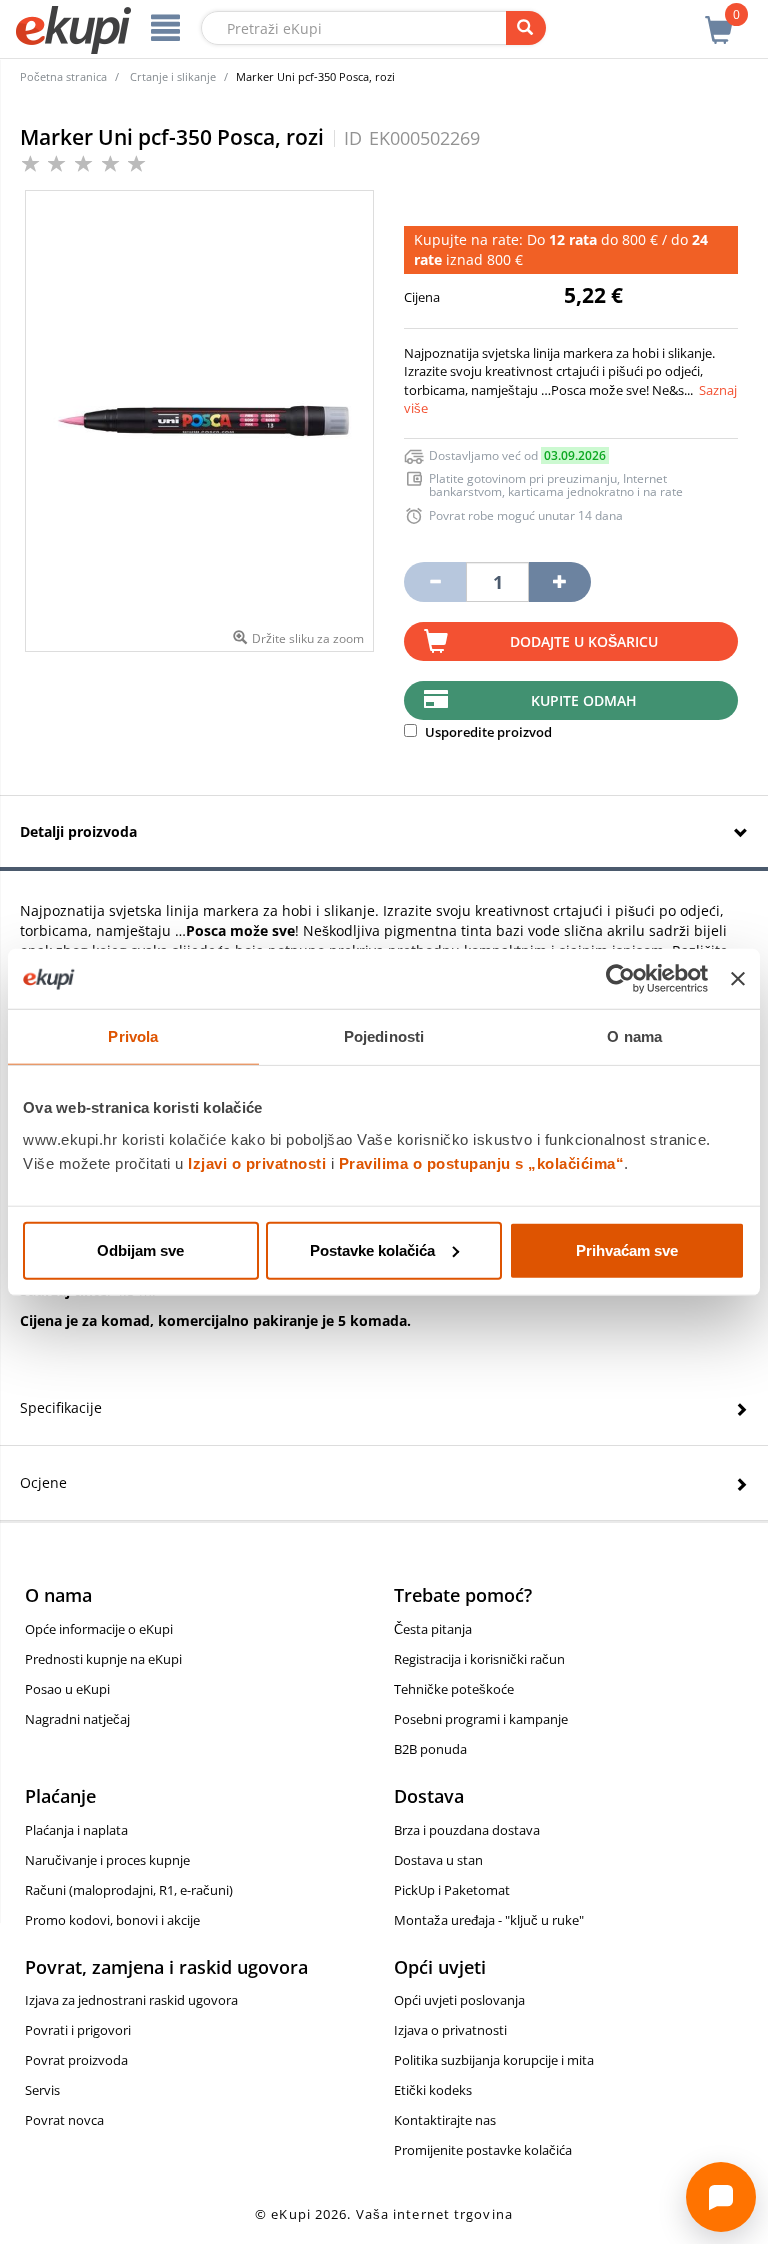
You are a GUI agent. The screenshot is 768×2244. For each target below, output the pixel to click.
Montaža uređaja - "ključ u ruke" (489, 1920)
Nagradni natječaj (77, 1719)
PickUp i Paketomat (452, 1890)
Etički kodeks (433, 2090)
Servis (42, 2090)
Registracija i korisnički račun (479, 1659)
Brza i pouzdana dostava (467, 1830)
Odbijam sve (140, 1249)
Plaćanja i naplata (76, 1830)
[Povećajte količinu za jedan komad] (560, 582)
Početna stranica (63, 76)
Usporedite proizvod (487, 732)
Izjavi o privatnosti (257, 1162)
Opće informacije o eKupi (99, 1629)
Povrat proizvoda (76, 2060)
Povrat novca (64, 2120)
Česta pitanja (433, 1629)
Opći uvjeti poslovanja (459, 2000)
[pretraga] (526, 28)
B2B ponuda (430, 1749)
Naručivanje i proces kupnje (107, 1860)
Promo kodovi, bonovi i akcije (112, 1920)
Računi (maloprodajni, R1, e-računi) (129, 1890)
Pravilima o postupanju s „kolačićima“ (482, 1162)
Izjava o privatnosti (450, 2030)
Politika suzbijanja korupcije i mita (494, 2060)
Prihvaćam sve (627, 1249)
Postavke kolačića (372, 1249)
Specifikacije (61, 1407)
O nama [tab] (634, 1036)
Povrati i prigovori (78, 2030)
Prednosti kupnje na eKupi (103, 1659)
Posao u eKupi (67, 1689)
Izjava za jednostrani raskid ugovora (131, 2000)
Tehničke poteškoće (454, 1689)
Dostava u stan (438, 1860)
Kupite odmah (584, 700)
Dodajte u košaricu (584, 641)
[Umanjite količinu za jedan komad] (435, 582)
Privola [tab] (133, 1036)
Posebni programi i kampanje (481, 1719)
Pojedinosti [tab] (384, 1036)
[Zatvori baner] (738, 979)
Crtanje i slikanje (173, 76)
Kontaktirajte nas (445, 2120)
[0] (719, 19)
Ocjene (43, 1482)
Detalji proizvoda (78, 831)
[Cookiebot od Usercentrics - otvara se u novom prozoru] (620, 979)
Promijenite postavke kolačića (483, 2150)
